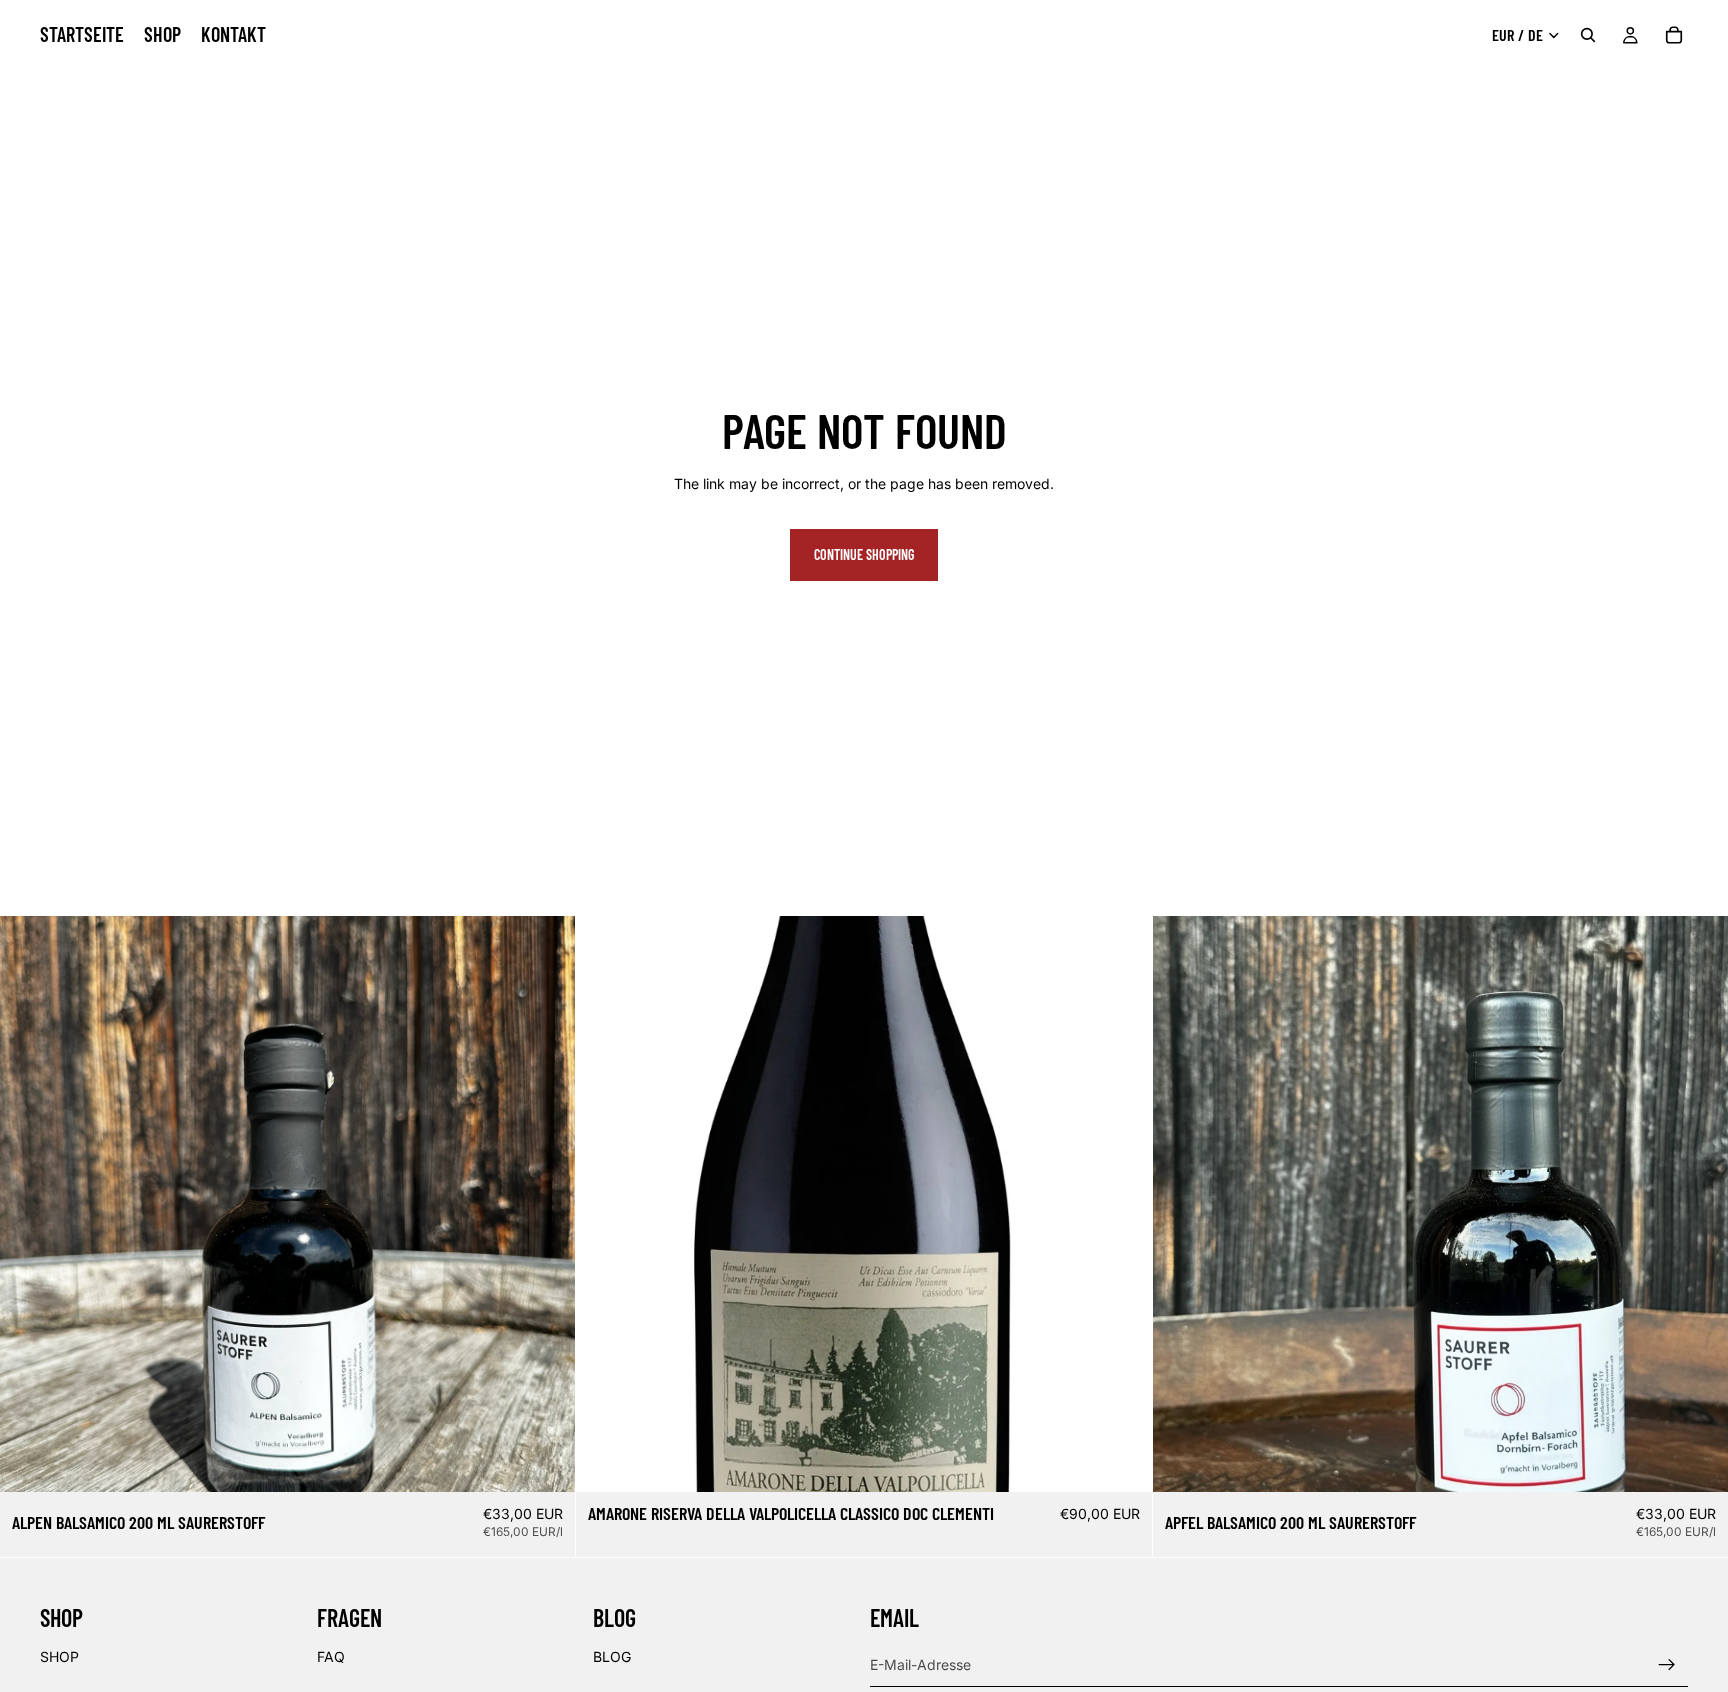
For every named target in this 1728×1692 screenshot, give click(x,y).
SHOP (59, 1655)
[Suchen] (1588, 35)
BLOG (612, 1655)
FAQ (331, 1655)
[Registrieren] (1667, 1664)
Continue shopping (864, 554)
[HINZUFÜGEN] (545, 1462)
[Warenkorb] (1674, 35)
